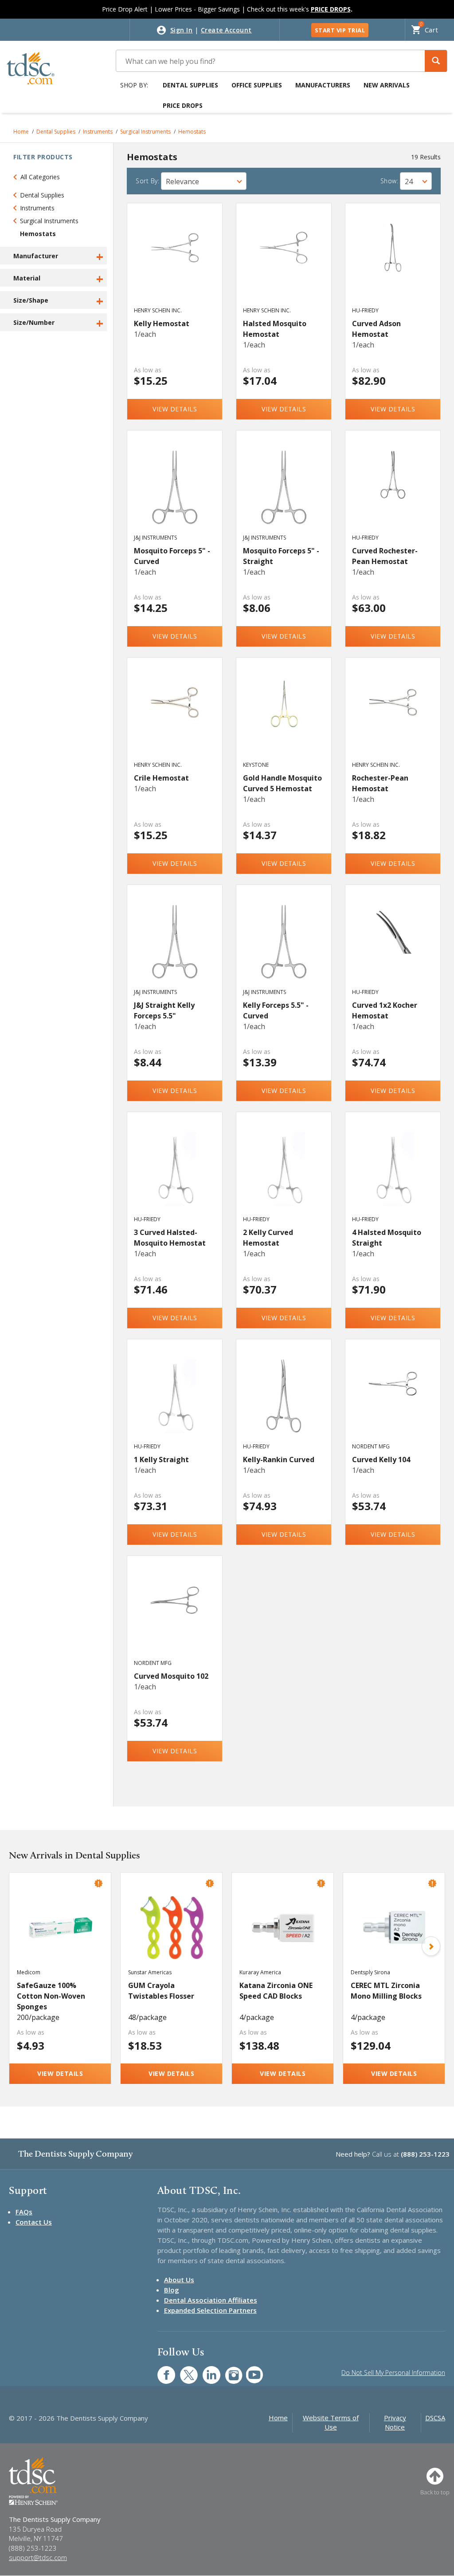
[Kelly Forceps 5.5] (284, 945)
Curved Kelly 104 (381, 1460)
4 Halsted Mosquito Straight (387, 1238)
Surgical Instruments (145, 132)
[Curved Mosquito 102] (175, 1616)
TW (184, 2370)
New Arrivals (387, 85)
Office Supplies (257, 85)
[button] (436, 61)
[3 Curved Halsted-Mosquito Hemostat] (175, 1172)
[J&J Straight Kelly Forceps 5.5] (175, 945)
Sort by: (147, 181)
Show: (389, 181)
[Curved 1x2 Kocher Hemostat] (393, 945)
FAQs (24, 2212)
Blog (172, 2290)
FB (161, 2370)
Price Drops (183, 105)
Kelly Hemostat (162, 323)
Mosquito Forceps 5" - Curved (172, 556)
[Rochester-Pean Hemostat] (393, 718)
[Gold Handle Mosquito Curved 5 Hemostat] (284, 718)
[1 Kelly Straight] (175, 1399)
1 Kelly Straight (161, 1460)
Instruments (98, 132)
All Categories (40, 177)
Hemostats (192, 132)
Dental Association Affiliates (211, 2300)
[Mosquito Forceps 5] (175, 490)
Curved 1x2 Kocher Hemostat (385, 1010)
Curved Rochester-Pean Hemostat (385, 556)
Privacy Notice (395, 2422)
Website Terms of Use (331, 2422)
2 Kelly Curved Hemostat (268, 1238)
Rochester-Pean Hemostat (380, 783)
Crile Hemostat (161, 778)
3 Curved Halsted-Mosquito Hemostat (170, 1238)
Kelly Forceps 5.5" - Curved (276, 1010)
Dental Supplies (190, 85)
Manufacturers (323, 85)
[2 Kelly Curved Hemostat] (284, 1172)
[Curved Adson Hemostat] (393, 263)
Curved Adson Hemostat (376, 329)
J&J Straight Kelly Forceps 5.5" (164, 1010)
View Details (175, 409)
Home (21, 132)
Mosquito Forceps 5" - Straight (281, 556)
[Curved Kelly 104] (393, 1399)
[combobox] (204, 181)
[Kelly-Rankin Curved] (284, 1399)
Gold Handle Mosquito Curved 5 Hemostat (282, 783)
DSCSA (435, 2418)
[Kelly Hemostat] (175, 263)
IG (228, 2370)
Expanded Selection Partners (210, 2310)
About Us (179, 2280)
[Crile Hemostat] (175, 718)
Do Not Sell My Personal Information (393, 2373)
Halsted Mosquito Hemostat (275, 329)
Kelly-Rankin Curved (279, 1460)
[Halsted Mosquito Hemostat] (284, 263)
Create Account (226, 30)
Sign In (182, 30)
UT (250, 2370)
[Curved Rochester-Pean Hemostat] (393, 490)
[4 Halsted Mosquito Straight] (393, 1172)
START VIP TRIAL (340, 30)
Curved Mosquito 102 (171, 1676)
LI (205, 2370)
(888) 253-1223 (425, 2154)
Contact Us (34, 2222)
